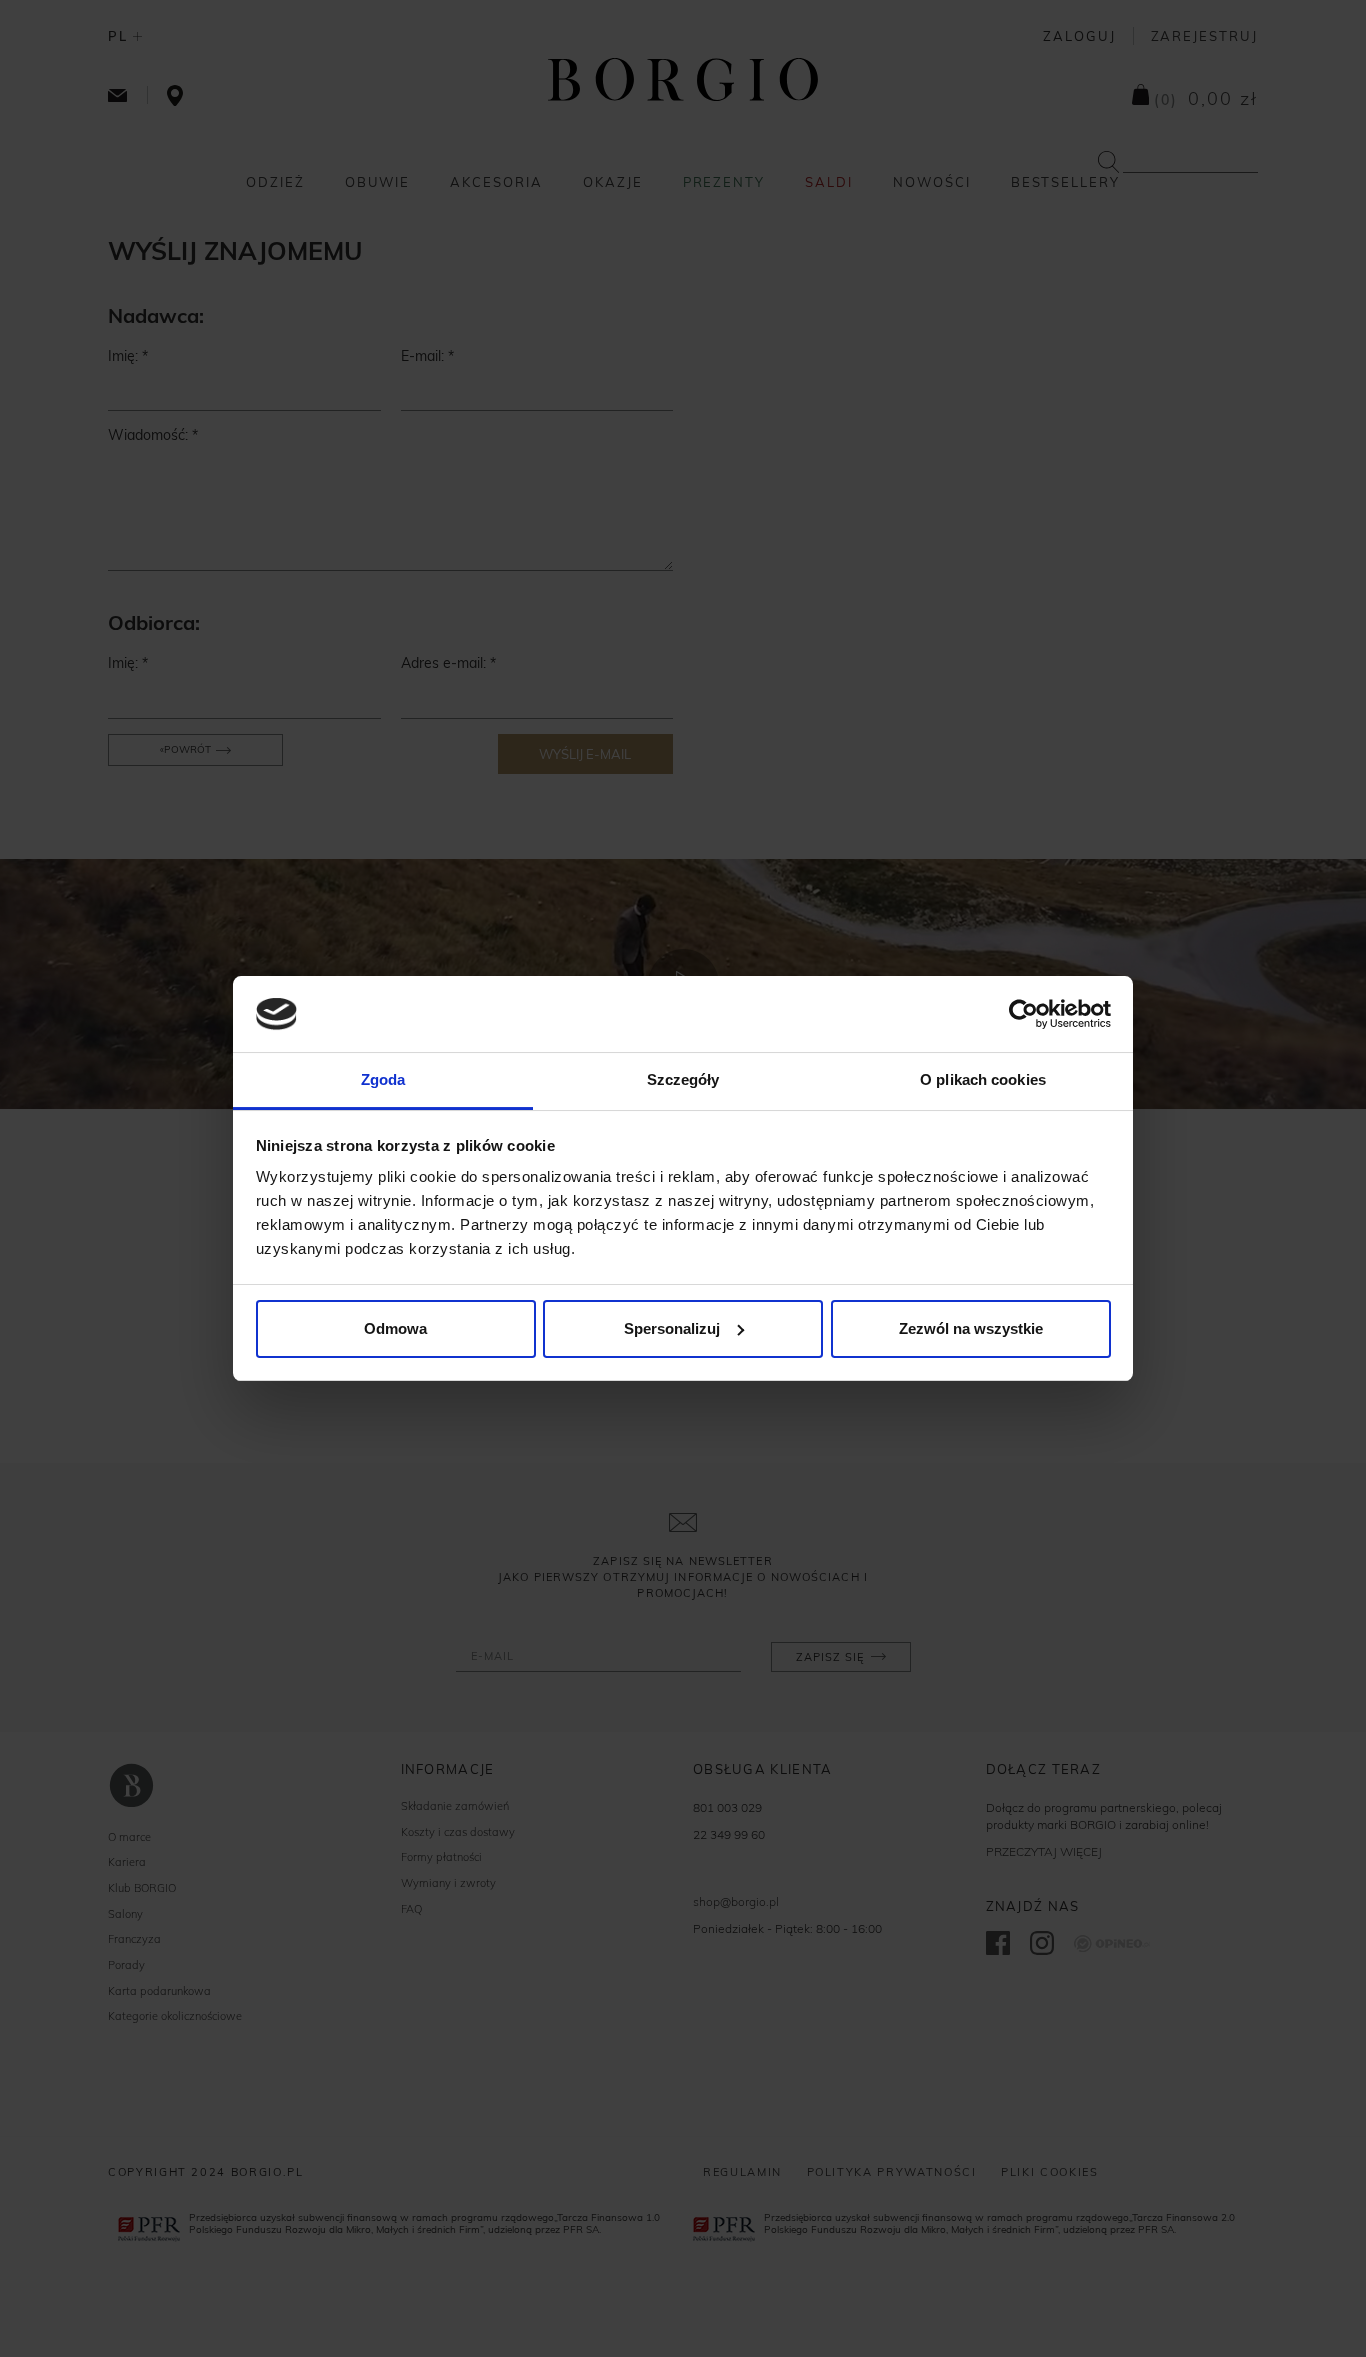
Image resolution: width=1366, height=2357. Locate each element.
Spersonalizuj (672, 1328)
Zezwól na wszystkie (971, 1328)
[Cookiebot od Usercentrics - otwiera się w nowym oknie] (1023, 1014)
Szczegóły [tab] (683, 1079)
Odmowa (395, 1328)
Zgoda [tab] (383, 1079)
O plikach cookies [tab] (983, 1079)
